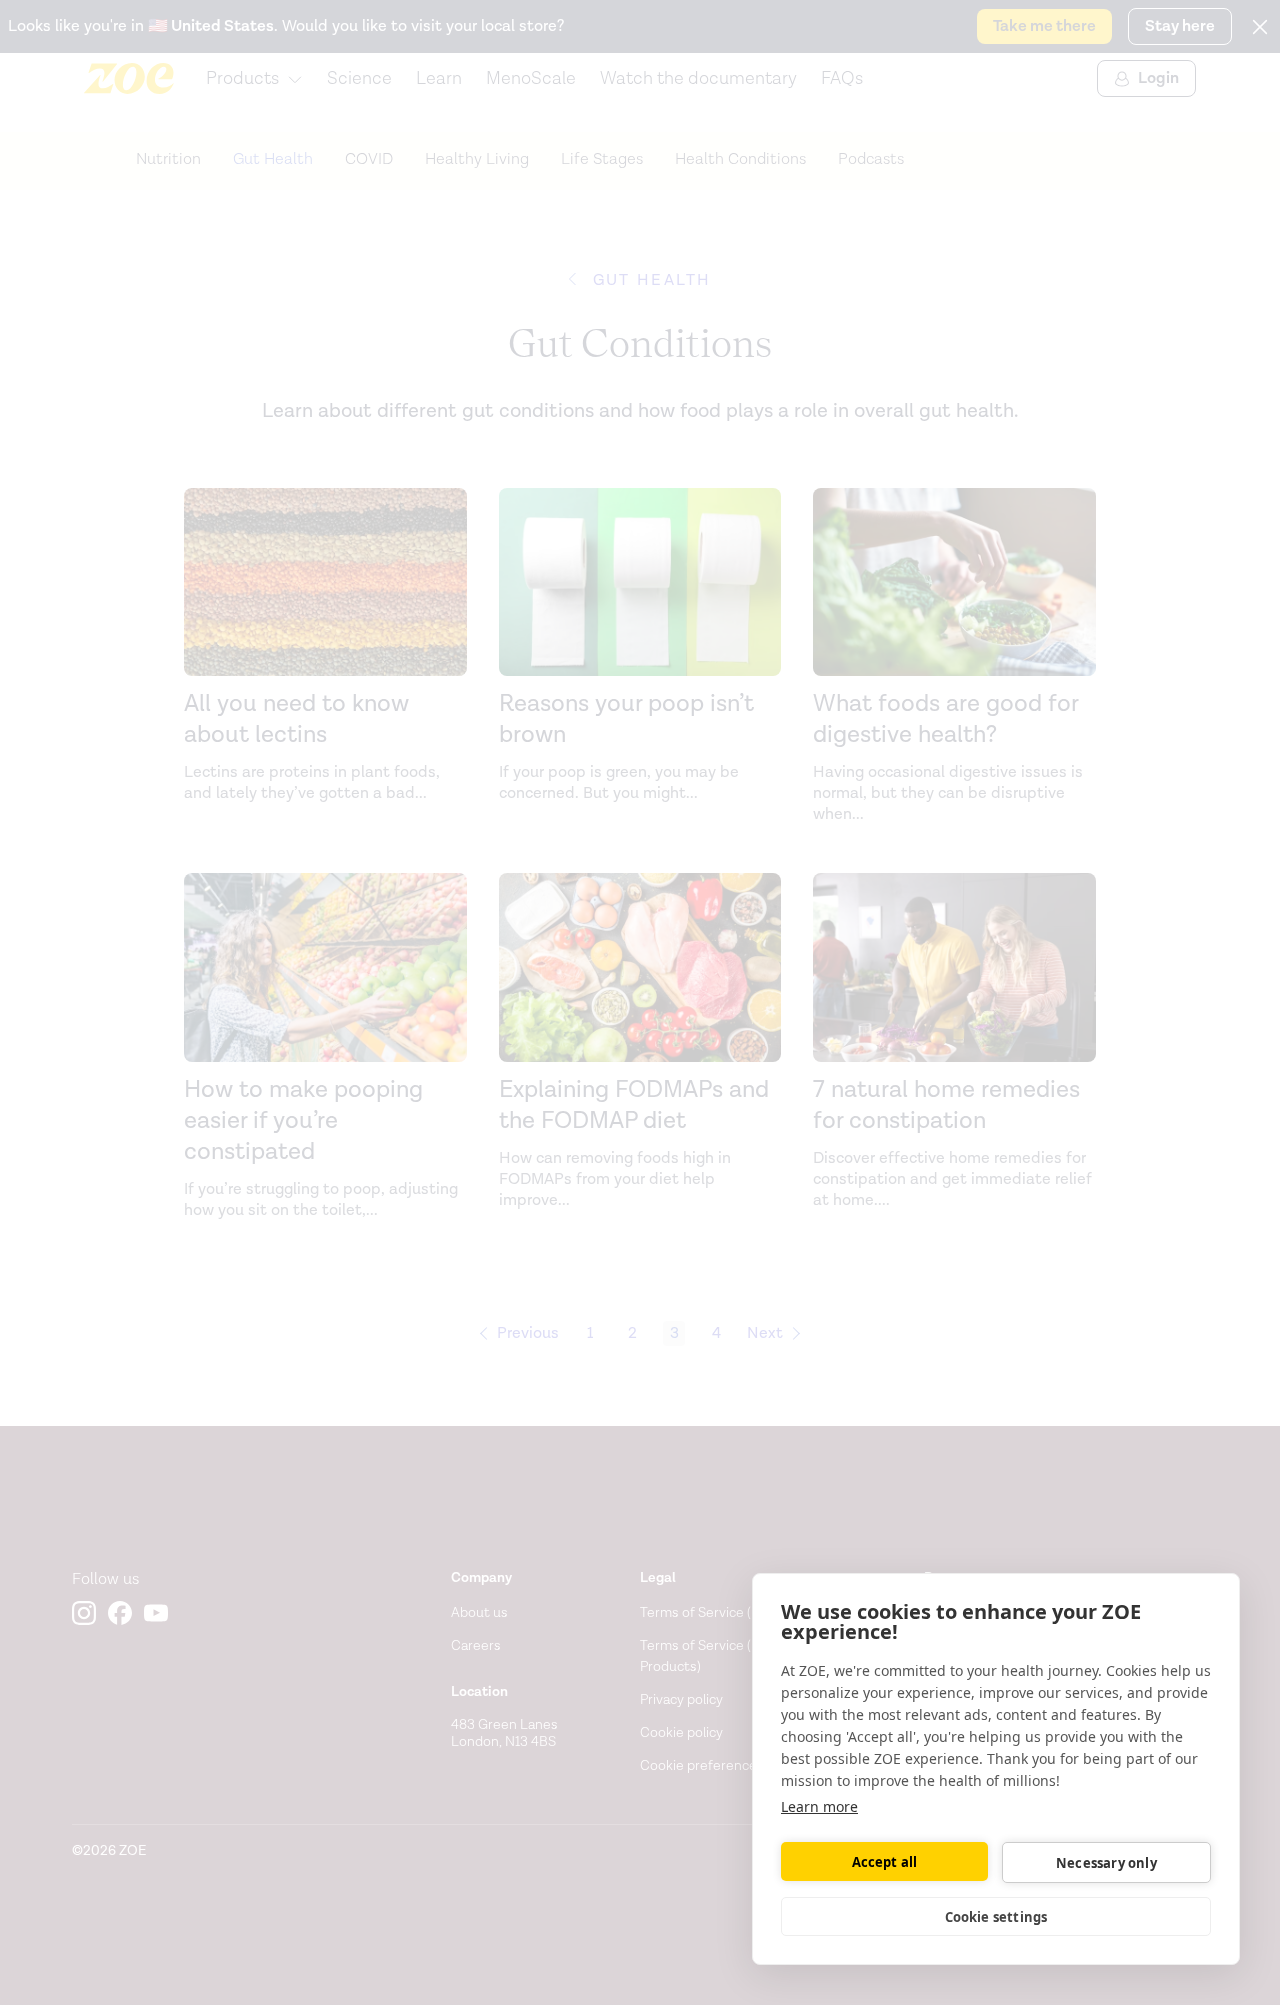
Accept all (885, 1862)
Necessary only (1106, 1863)
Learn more (819, 1806)
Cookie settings (996, 1917)
